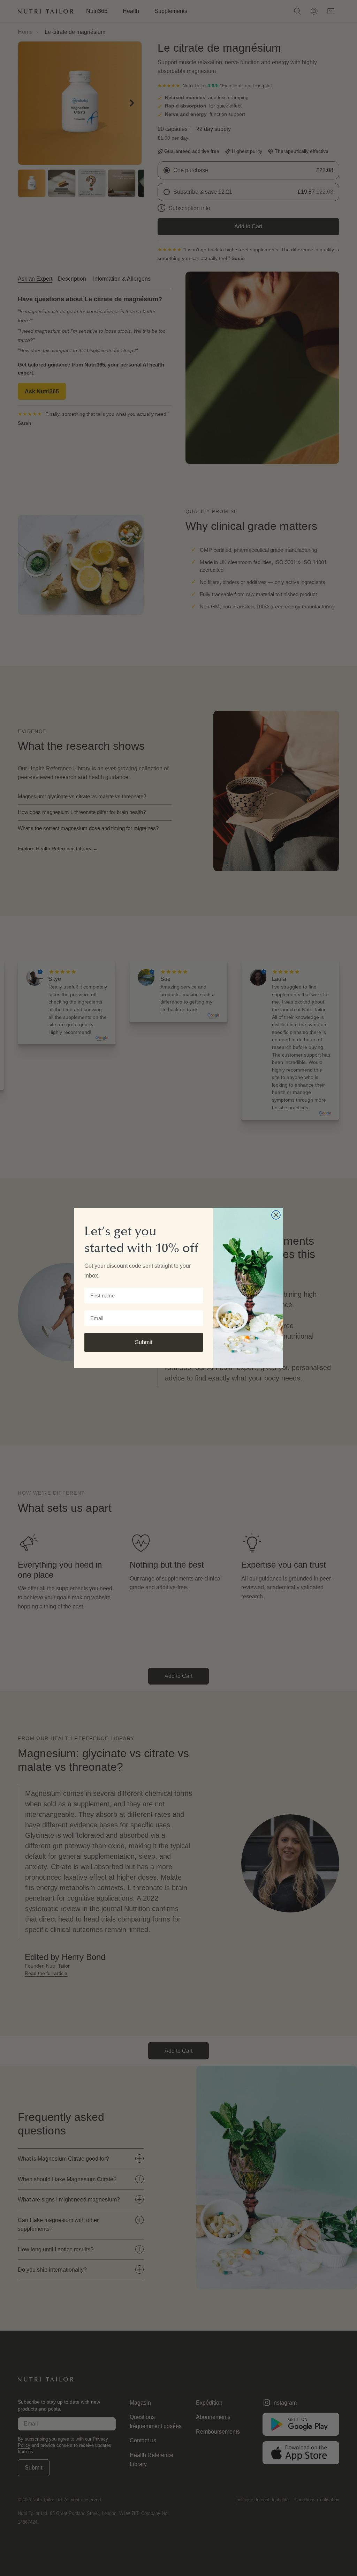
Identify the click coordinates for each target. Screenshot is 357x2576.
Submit (144, 1342)
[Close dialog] (276, 1215)
